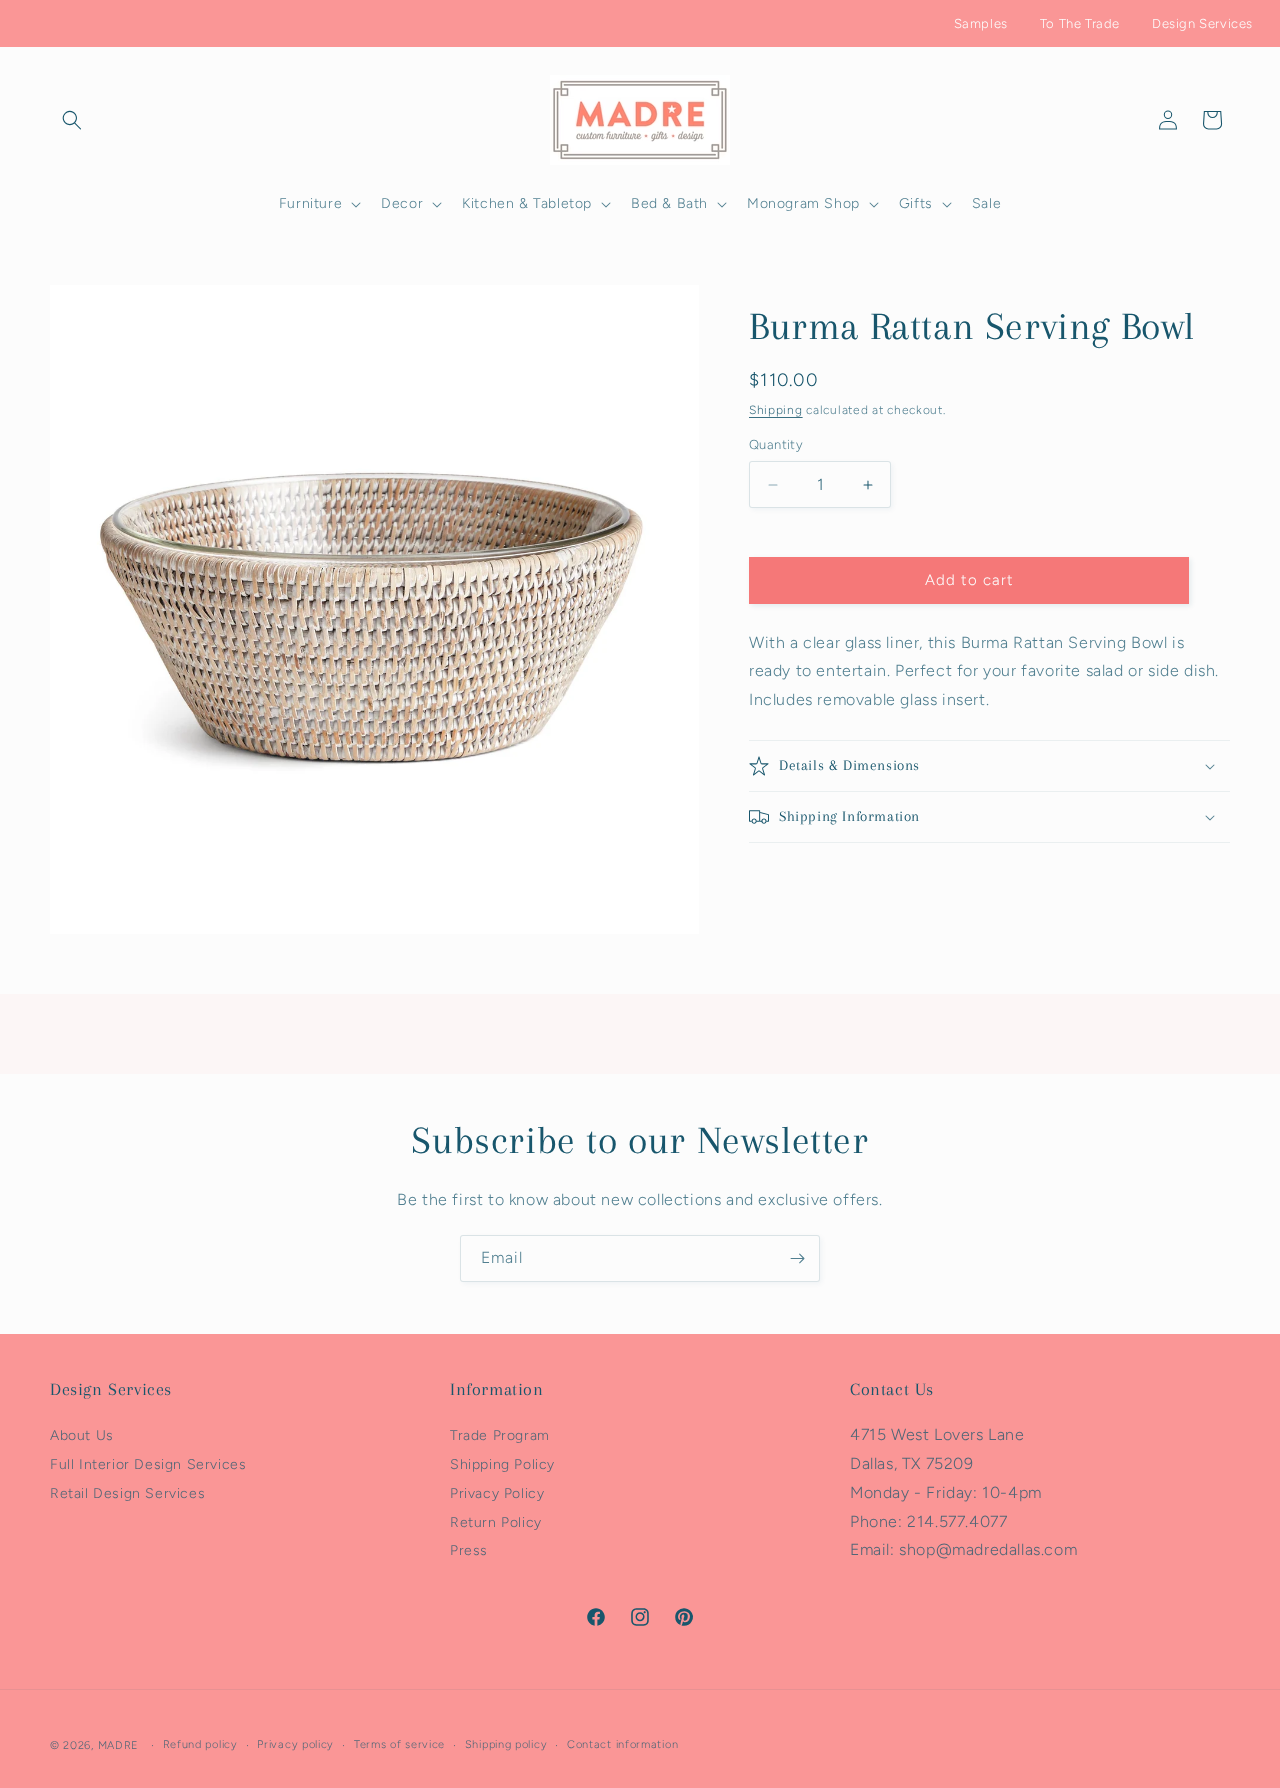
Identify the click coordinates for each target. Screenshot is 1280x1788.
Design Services (1202, 23)
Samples (981, 23)
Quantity (776, 445)
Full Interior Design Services (148, 1464)
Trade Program (500, 1435)
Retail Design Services (127, 1493)
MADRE (119, 1745)
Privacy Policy (497, 1493)
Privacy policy (295, 1744)
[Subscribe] (797, 1258)
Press (469, 1551)
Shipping (776, 410)
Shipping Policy (502, 1464)
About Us (82, 1435)
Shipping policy (506, 1744)
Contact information (622, 1744)
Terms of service (399, 1744)
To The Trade (1080, 23)
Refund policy (200, 1744)
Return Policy (496, 1522)
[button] (72, 120)
